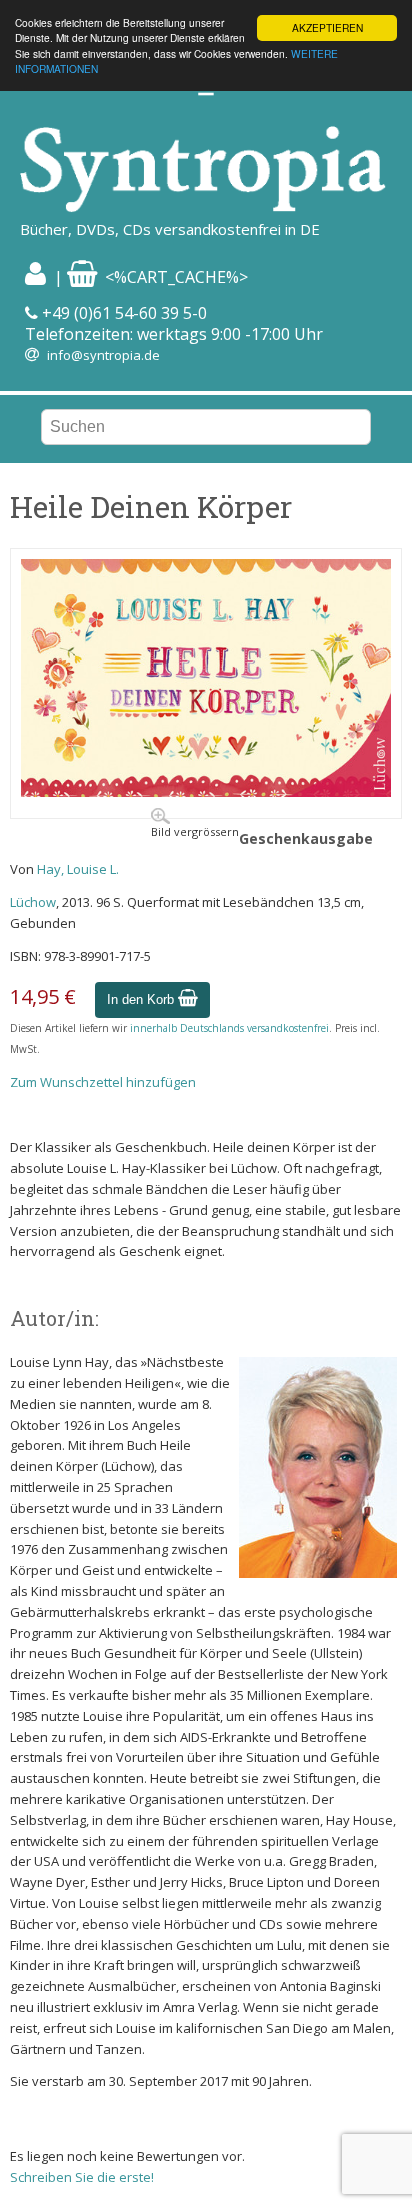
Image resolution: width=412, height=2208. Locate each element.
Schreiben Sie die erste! (82, 2177)
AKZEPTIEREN (327, 27)
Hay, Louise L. (78, 869)
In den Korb (142, 999)
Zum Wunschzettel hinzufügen (103, 1082)
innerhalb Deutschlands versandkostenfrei (229, 1028)
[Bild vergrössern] (206, 792)
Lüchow (33, 902)
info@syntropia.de (103, 355)
